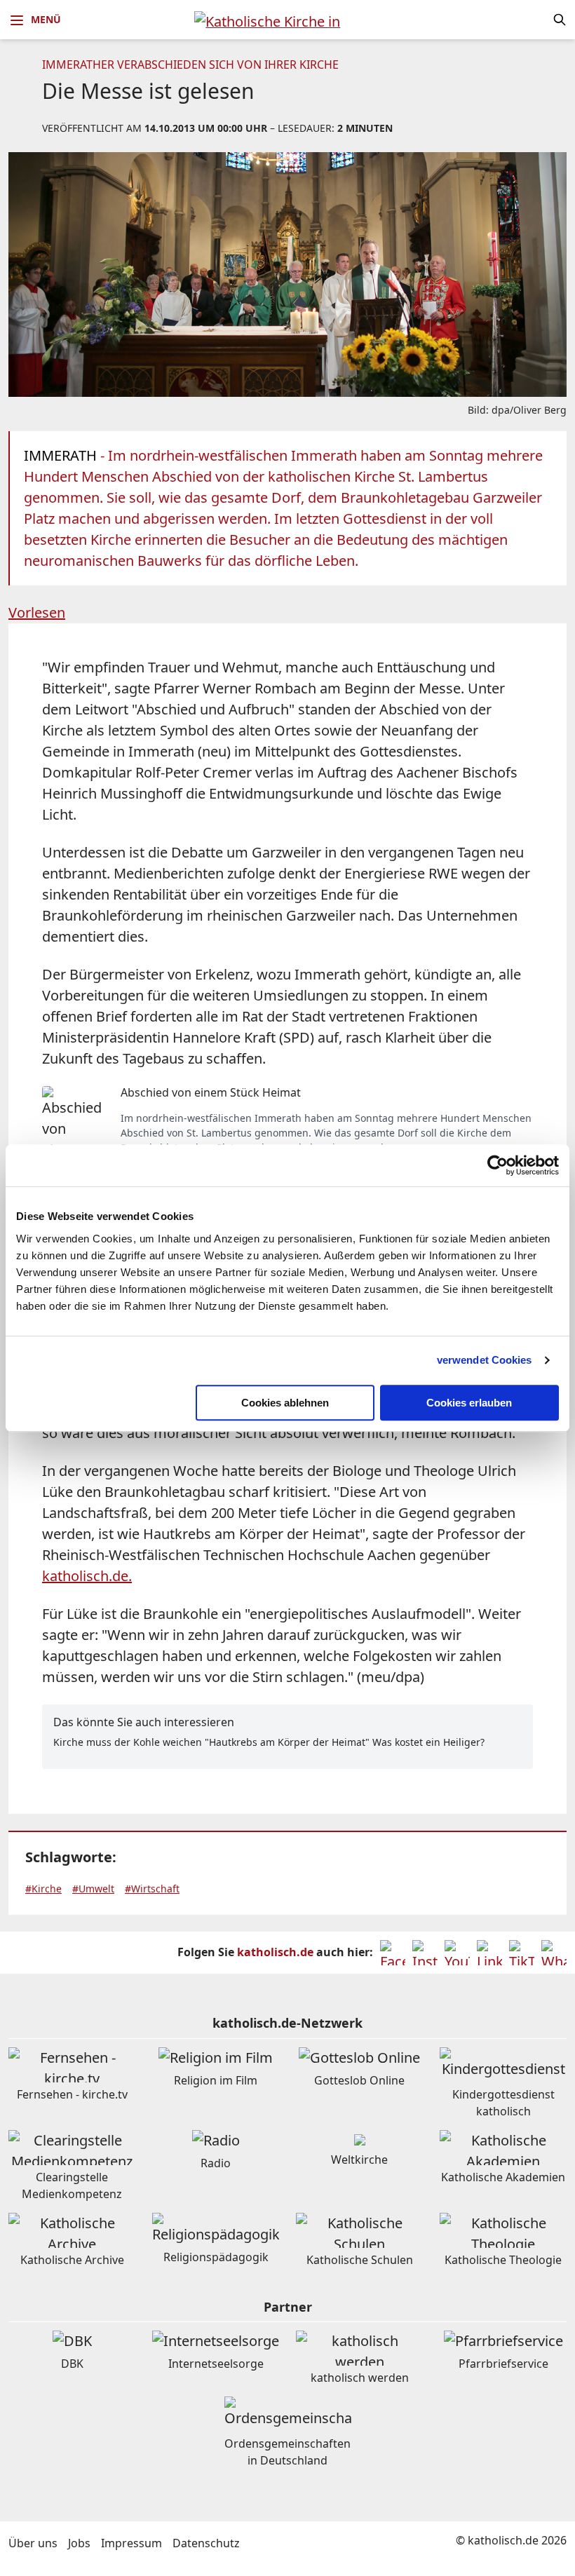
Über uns (33, 2543)
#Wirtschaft (152, 1889)
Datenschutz (206, 2543)
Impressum (131, 2543)
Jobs (79, 2543)
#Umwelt (93, 1889)
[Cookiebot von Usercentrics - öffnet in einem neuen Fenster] (498, 1165)
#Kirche (43, 1889)
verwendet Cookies (485, 1360)
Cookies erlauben (469, 1403)
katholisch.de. (87, 1576)
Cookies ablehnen (285, 1403)
